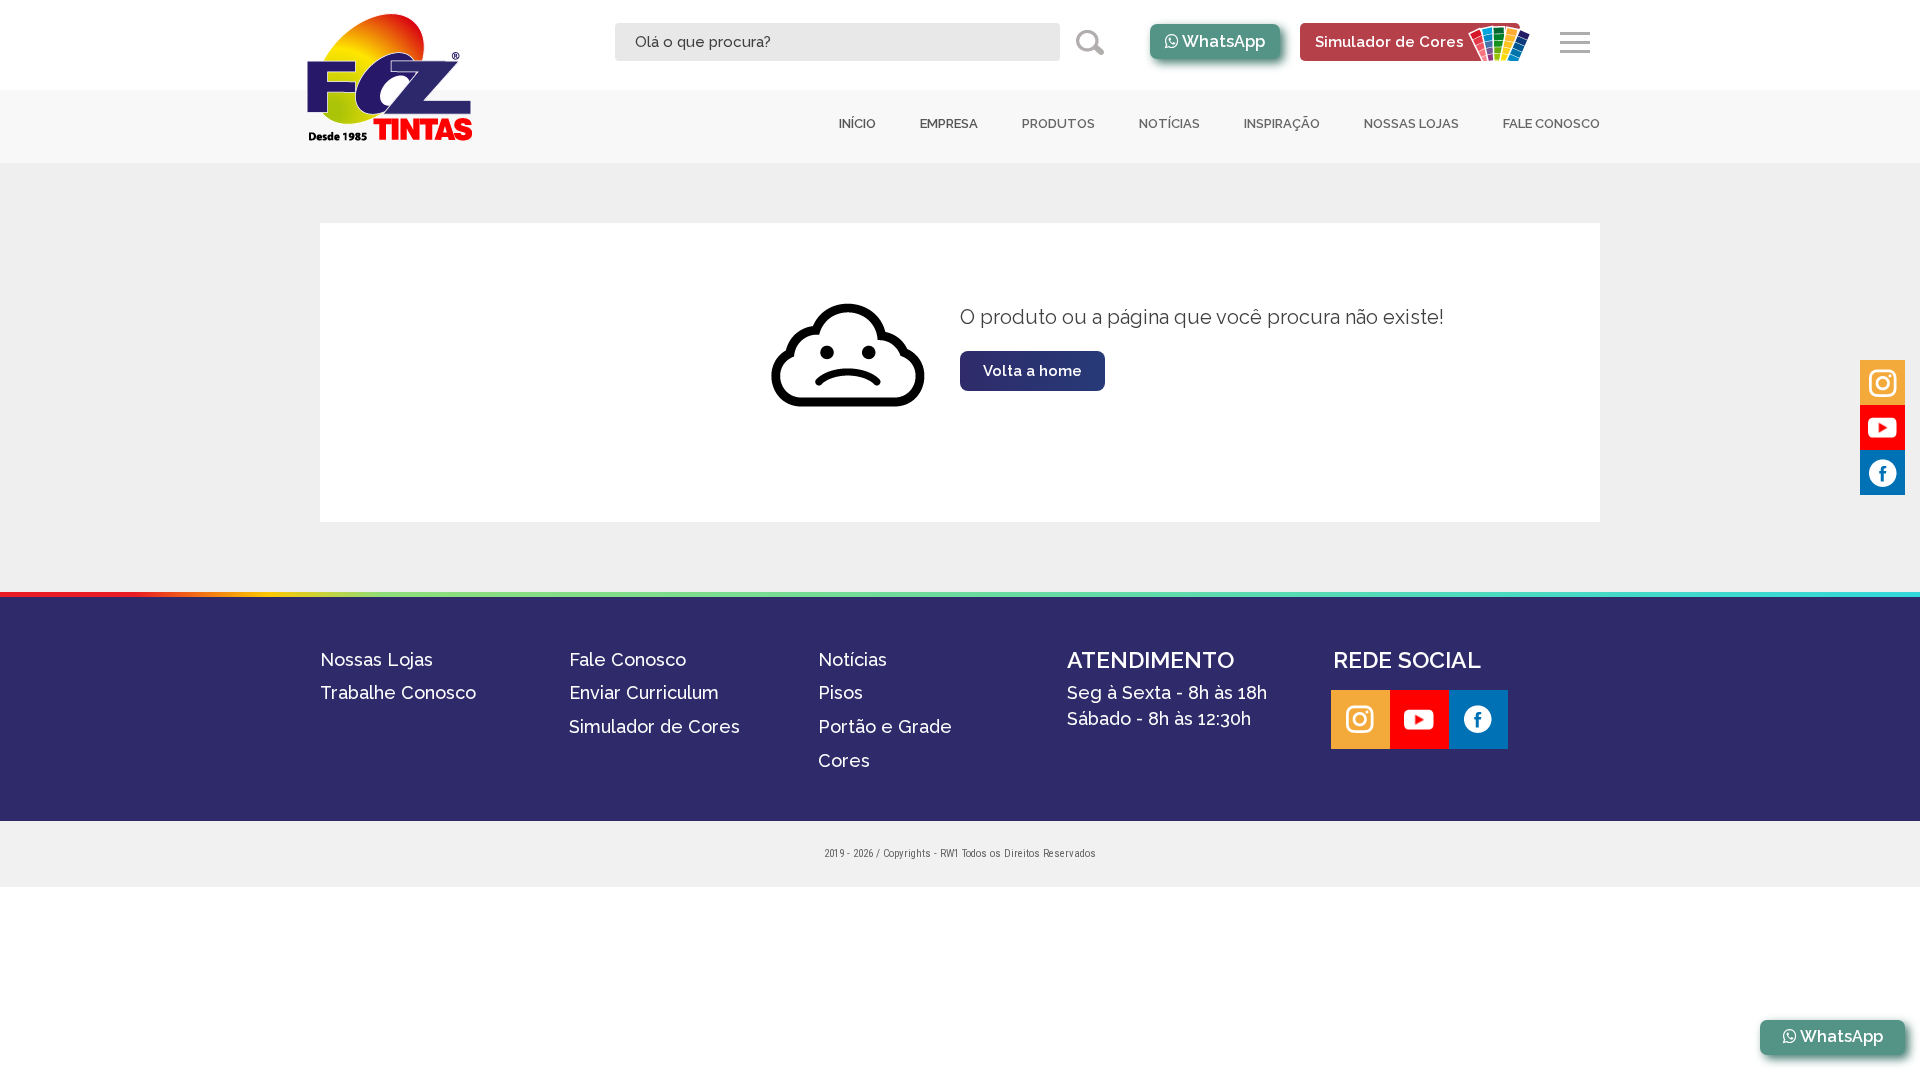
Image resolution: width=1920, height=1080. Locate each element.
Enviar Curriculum (644, 692)
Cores (844, 760)
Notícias (1169, 123)
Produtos (1058, 123)
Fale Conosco (1551, 123)
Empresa (949, 123)
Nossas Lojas (1411, 123)
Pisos (840, 692)
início (857, 123)
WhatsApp (1223, 41)
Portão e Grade (885, 726)
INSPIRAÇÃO (1282, 123)
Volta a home (1032, 371)
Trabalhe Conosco (398, 692)
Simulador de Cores (654, 726)
